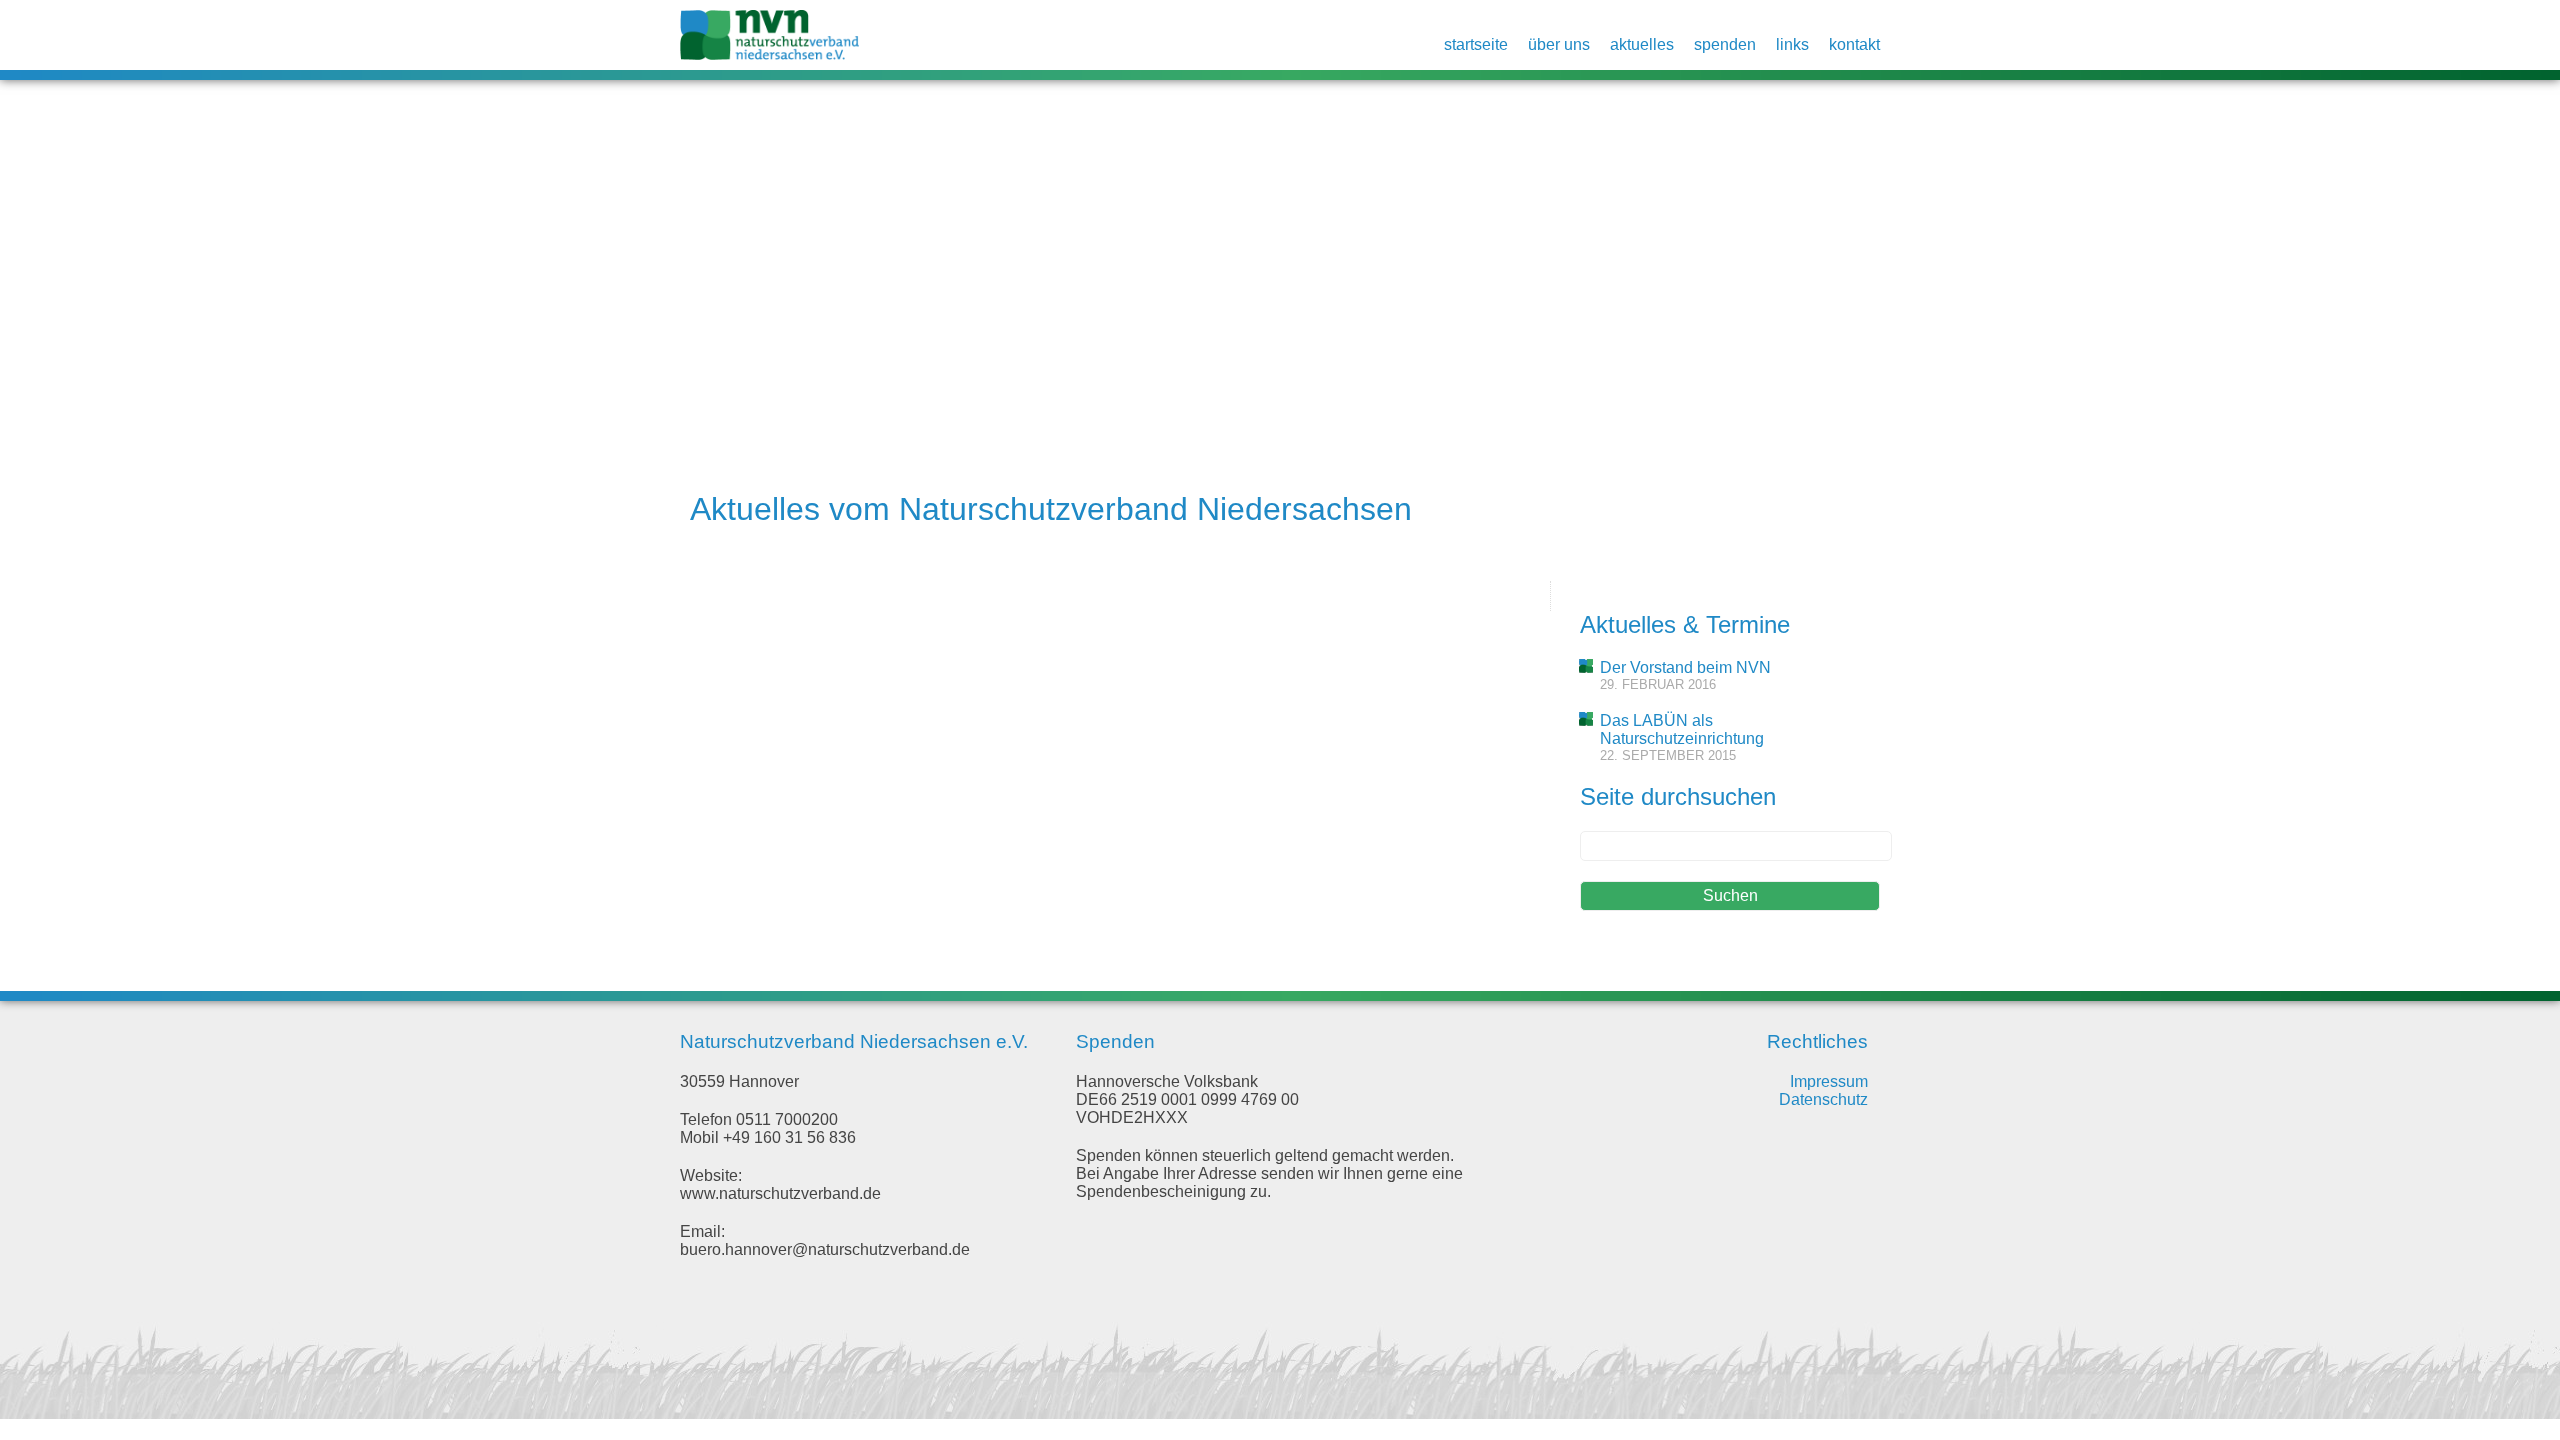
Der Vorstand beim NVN (1685, 667)
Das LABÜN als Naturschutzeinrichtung (1682, 729)
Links (1792, 44)
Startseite (1476, 44)
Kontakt (1854, 44)
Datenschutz (1823, 1099)
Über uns (1559, 44)
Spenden (1725, 44)
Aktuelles (1642, 44)
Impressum (1829, 1081)
